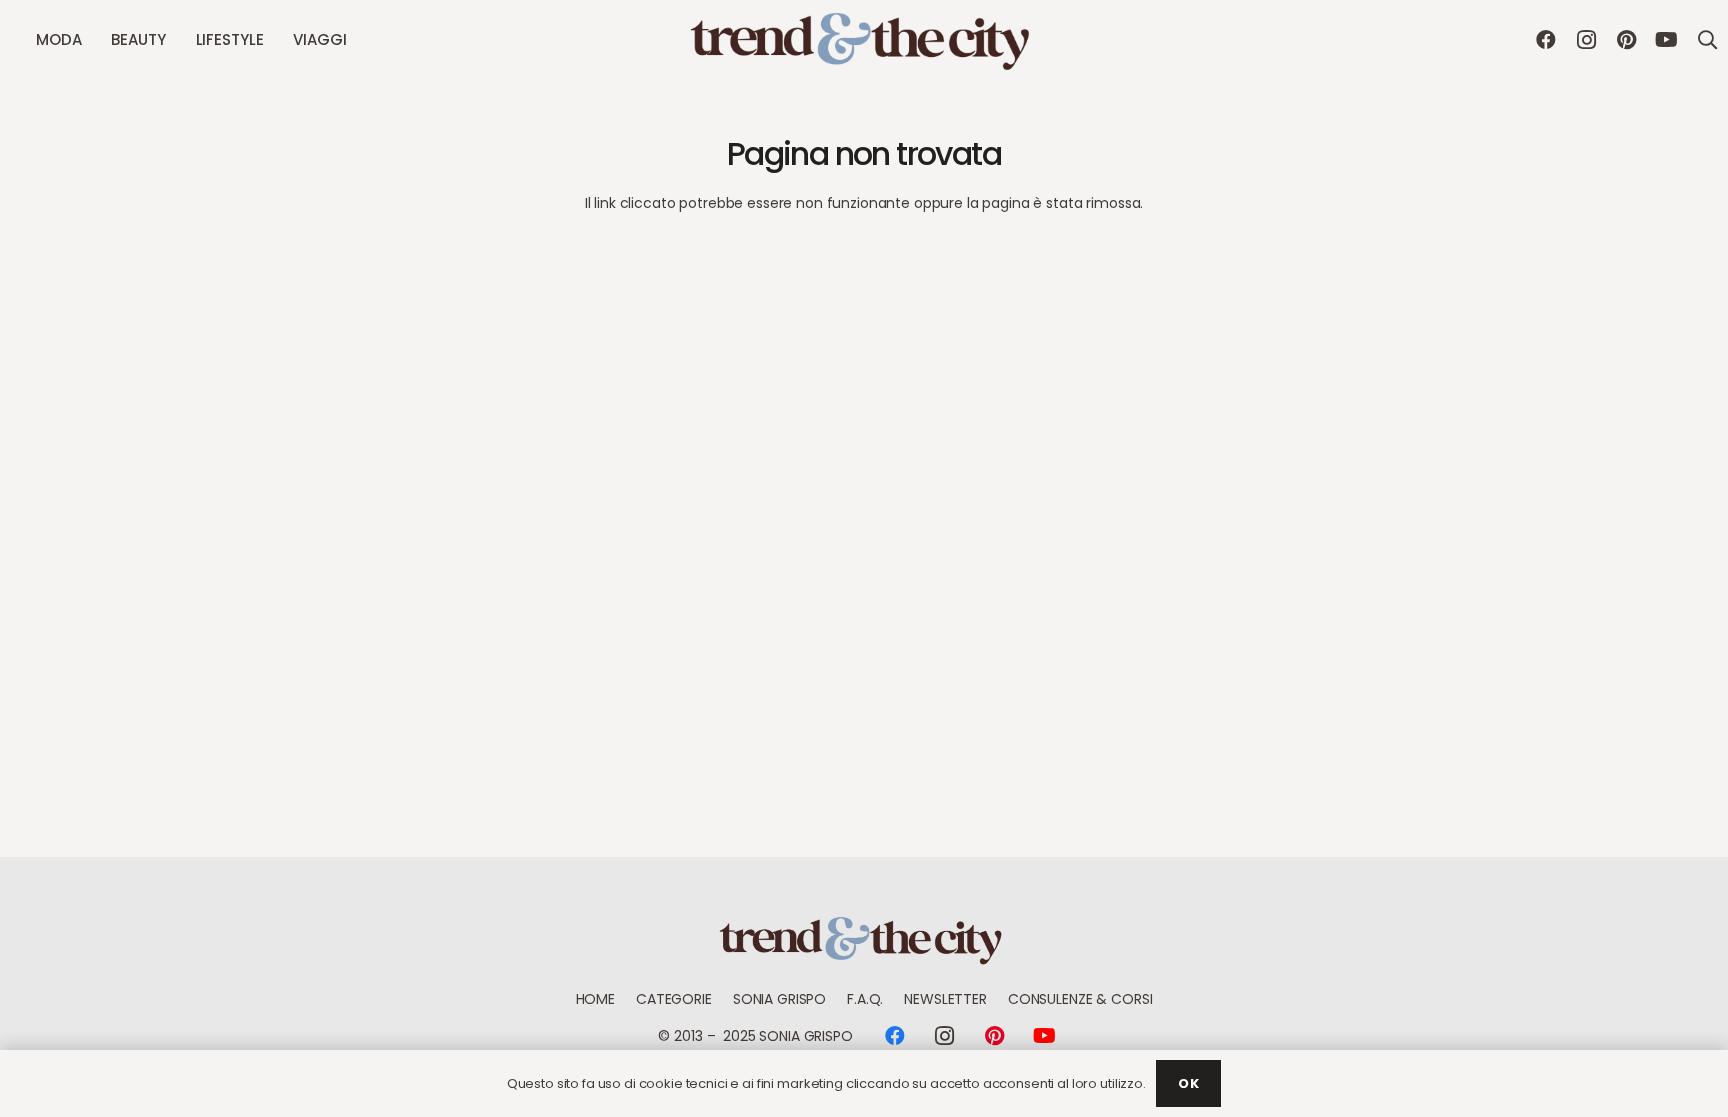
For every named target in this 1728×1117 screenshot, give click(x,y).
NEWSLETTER (945, 999)
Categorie (674, 999)
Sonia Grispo (779, 999)
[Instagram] (1586, 40)
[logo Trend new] (864, 40)
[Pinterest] (1626, 40)
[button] (90, 40)
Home (595, 999)
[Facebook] (1546, 40)
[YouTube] (1666, 40)
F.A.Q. (865, 999)
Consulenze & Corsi (1080, 999)
